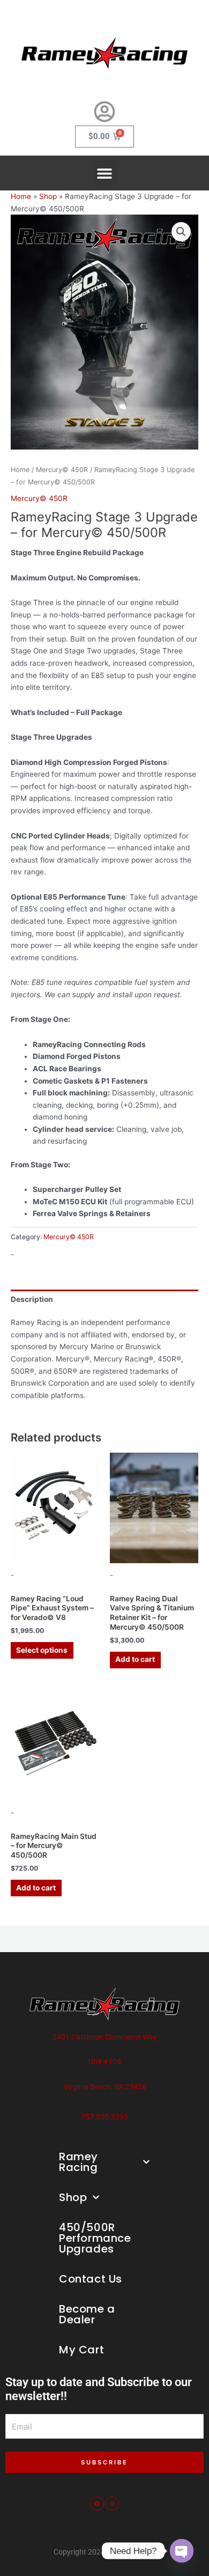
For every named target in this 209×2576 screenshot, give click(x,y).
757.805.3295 (104, 2117)
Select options (42, 1650)
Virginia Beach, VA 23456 (105, 2087)
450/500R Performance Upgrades (95, 2238)
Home (21, 196)
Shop (48, 196)
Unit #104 (105, 2062)
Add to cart (135, 1659)
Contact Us (91, 2279)
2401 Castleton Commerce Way (105, 2037)
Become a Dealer (87, 2314)
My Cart (81, 2350)
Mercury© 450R (62, 470)
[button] (105, 173)
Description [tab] (32, 1299)
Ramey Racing (79, 2162)
